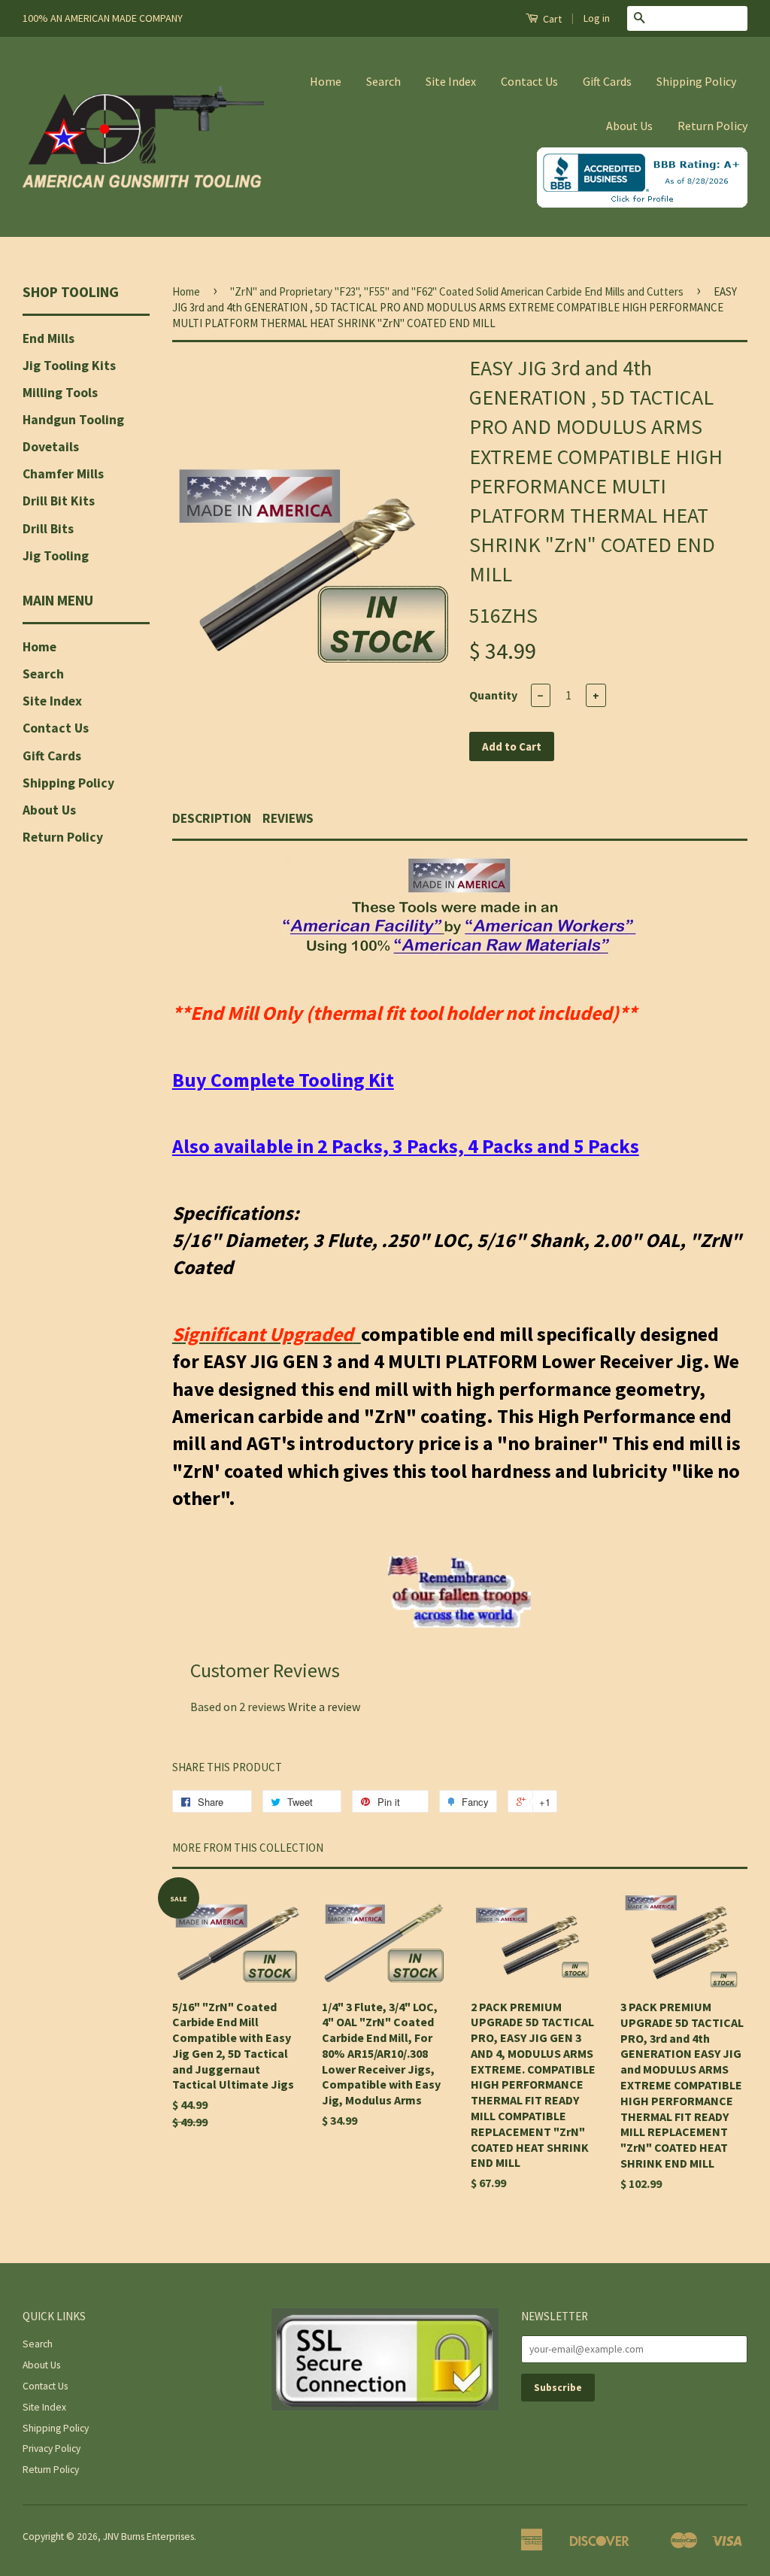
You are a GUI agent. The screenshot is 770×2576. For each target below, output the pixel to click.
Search (383, 81)
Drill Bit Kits (59, 501)
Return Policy (712, 126)
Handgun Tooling (73, 420)
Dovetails (51, 447)
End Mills (49, 338)
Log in (597, 18)
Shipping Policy (696, 81)
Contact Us (529, 81)
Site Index (451, 81)
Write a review (324, 1707)
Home (326, 81)
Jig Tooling (56, 556)
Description (212, 818)
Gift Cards (607, 81)
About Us (629, 126)
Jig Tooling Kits (69, 366)
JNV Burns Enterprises (149, 2537)
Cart (551, 19)
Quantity (493, 695)
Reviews (288, 818)
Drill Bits (48, 529)
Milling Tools (60, 393)
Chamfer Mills (63, 474)
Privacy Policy (52, 2449)
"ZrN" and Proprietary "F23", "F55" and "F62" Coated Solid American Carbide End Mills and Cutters (457, 291)
